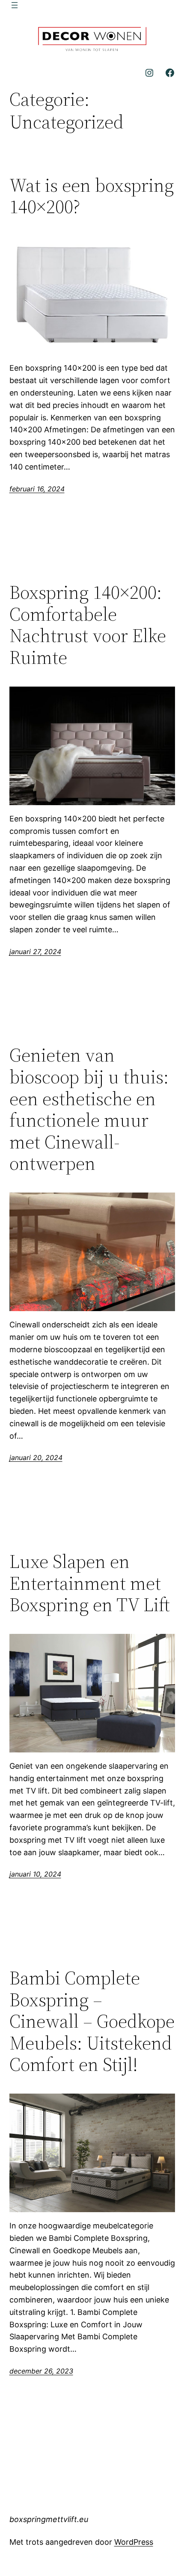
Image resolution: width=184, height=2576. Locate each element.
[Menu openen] (15, 5)
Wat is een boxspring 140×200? (92, 196)
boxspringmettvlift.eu (49, 2519)
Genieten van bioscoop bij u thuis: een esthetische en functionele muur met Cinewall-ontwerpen (89, 1110)
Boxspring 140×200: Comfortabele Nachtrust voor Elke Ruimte (88, 625)
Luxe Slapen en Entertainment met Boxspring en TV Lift (90, 1583)
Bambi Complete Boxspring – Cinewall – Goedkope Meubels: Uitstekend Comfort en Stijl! (92, 2021)
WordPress (134, 2542)
